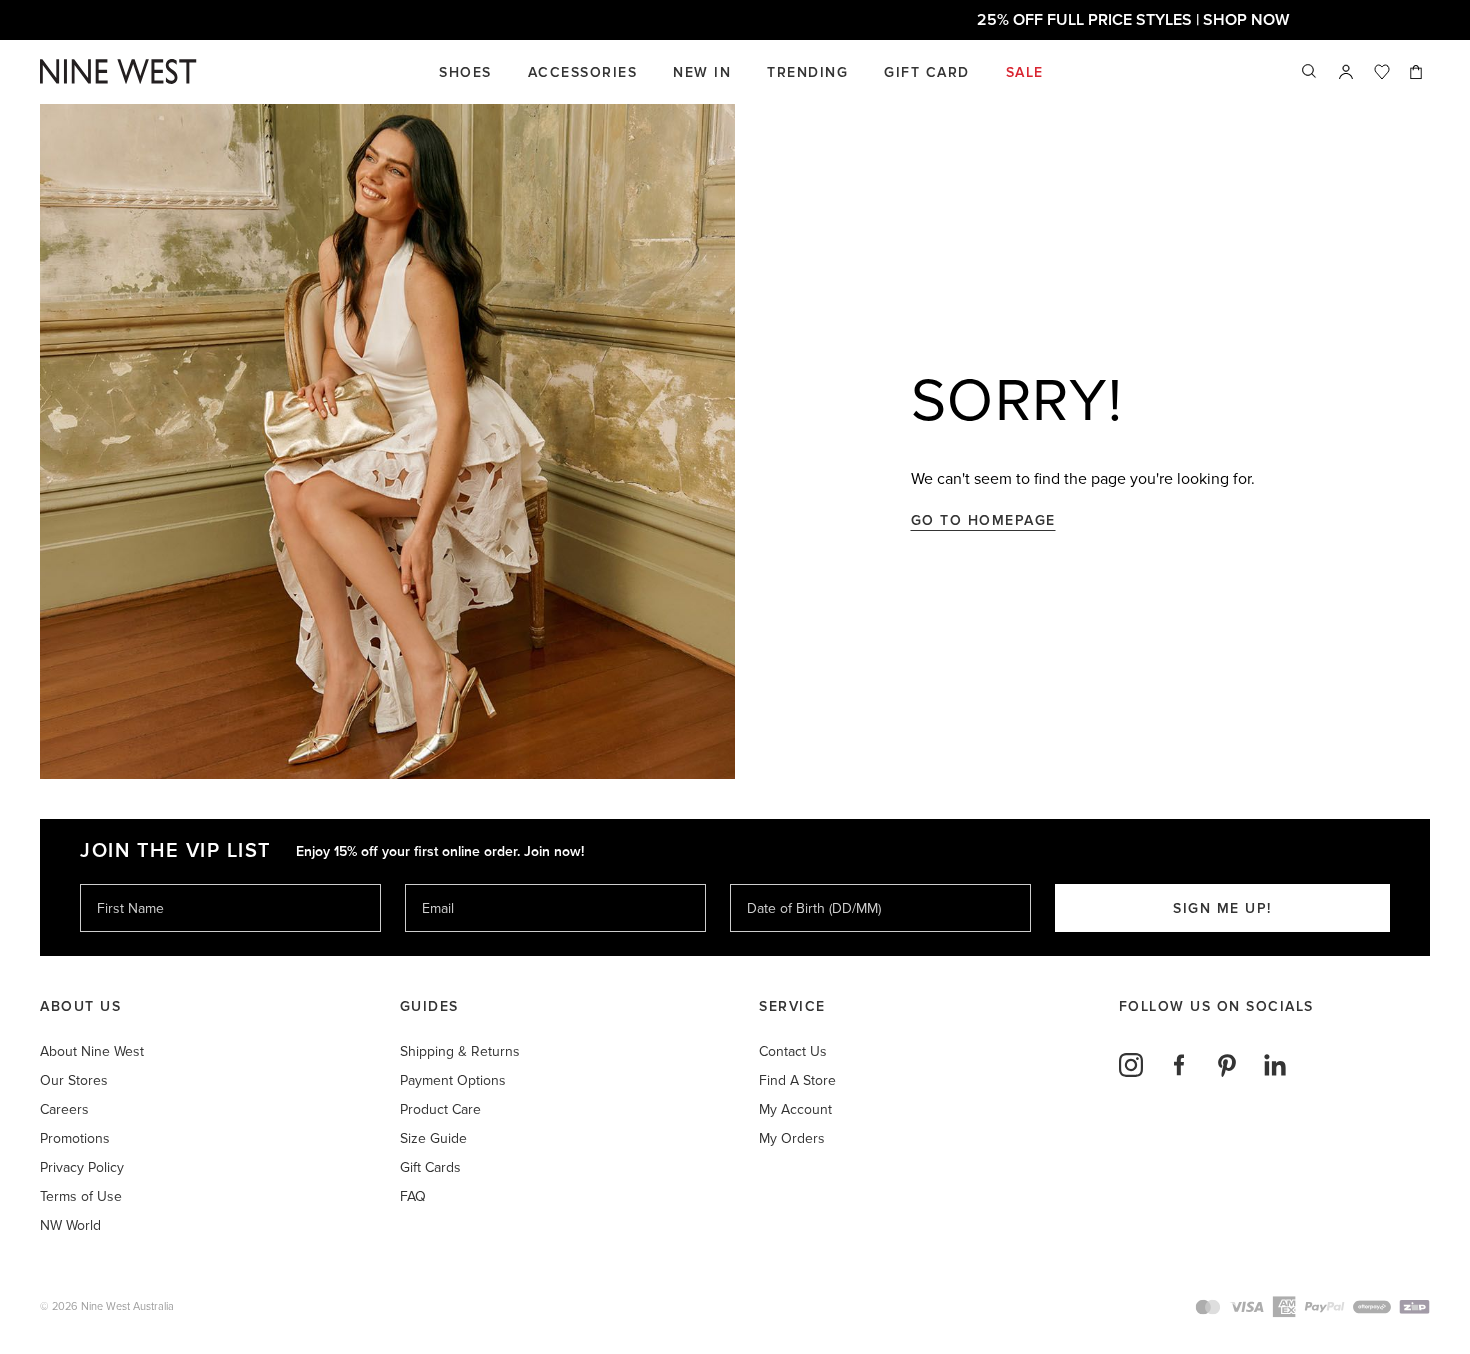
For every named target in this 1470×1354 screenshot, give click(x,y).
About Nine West (92, 1051)
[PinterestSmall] (1227, 1065)
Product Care (440, 1109)
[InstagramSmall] (1131, 1065)
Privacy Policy (82, 1167)
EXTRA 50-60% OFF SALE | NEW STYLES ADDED (735, 20)
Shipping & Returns (460, 1051)
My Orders (792, 1138)
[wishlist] (1382, 72)
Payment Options (453, 1080)
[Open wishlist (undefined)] (1382, 72)
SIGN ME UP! (1222, 908)
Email (439, 883)
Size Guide (433, 1138)
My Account (795, 1109)
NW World (70, 1225)
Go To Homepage (983, 520)
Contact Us (793, 1051)
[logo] (118, 71)
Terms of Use (81, 1196)
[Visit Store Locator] (1346, 72)
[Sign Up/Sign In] (1346, 72)
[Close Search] (1310, 72)
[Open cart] (1418, 72)
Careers (64, 1109)
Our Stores (74, 1080)
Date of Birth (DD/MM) (806, 883)
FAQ (413, 1196)
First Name (129, 883)
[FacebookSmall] (1179, 1065)
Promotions (75, 1138)
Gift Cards (430, 1167)
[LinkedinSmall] (1275, 1065)
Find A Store (797, 1080)
